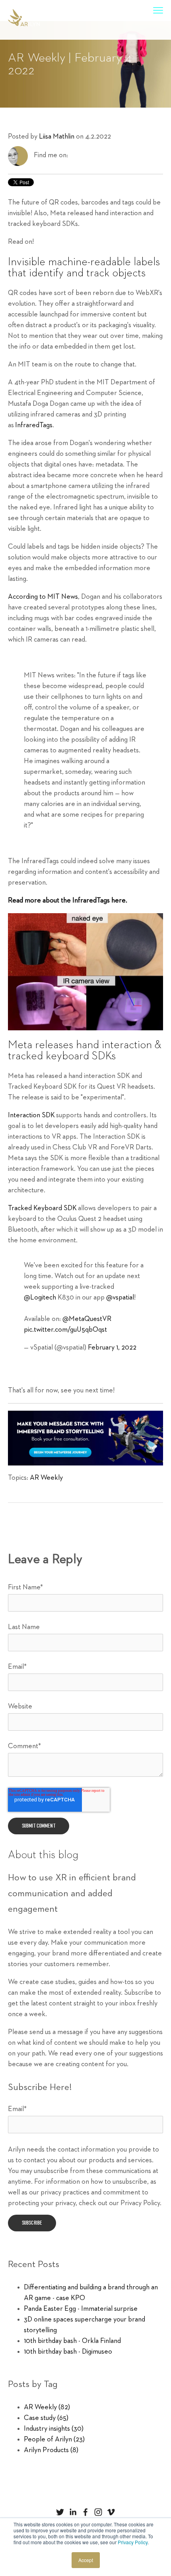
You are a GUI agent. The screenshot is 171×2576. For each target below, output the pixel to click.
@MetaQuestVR (87, 1319)
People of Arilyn (54, 2439)
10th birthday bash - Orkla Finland (72, 2341)
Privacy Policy (133, 2542)
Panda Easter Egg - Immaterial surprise (81, 2309)
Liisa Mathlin (57, 137)
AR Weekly (46, 1478)
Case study (46, 2418)
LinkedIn (74, 155)
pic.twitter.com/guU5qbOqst (65, 1330)
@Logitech (40, 1298)
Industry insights (54, 2429)
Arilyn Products (51, 2450)
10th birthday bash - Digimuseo (68, 2352)
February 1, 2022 (112, 1348)
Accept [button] (86, 2560)
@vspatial (120, 1298)
